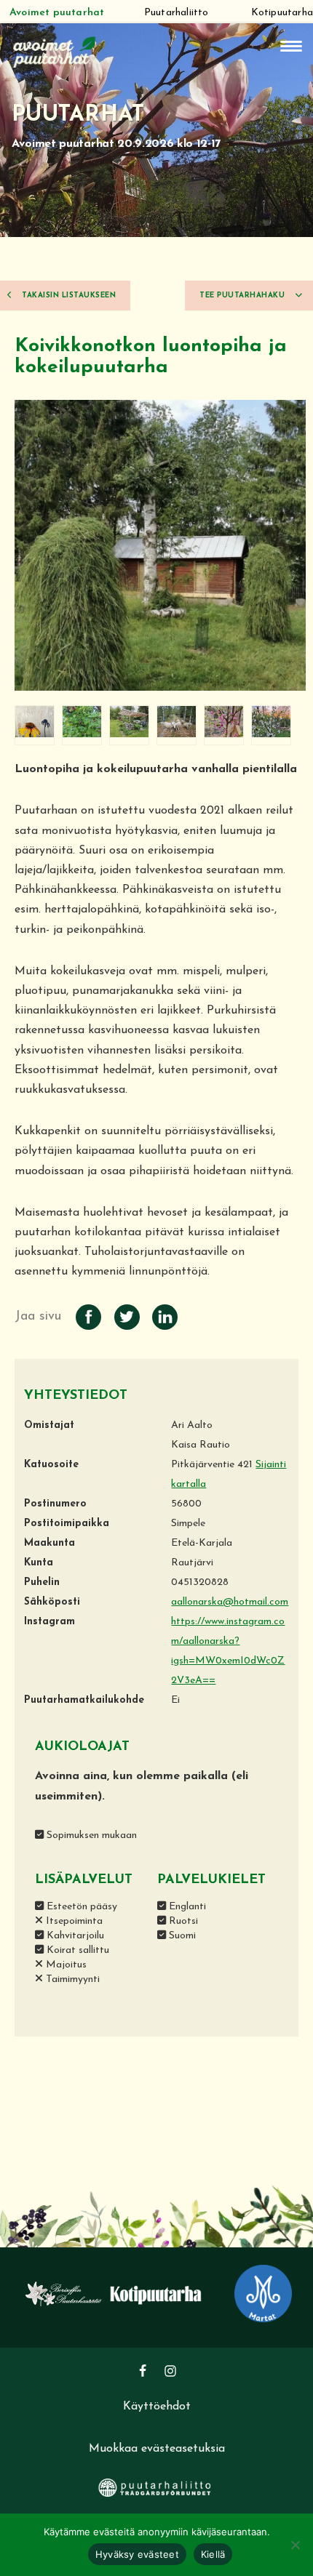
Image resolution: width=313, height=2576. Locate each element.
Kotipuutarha (282, 13)
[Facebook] (143, 2371)
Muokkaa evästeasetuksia (157, 2449)
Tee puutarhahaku (243, 296)
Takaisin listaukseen (68, 296)
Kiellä (213, 2554)
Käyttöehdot (157, 2407)
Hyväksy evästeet (137, 2554)
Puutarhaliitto (177, 13)
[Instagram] (170, 2371)
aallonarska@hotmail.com (230, 1602)
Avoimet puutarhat (57, 13)
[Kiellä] (295, 2545)
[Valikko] (291, 46)
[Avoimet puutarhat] (55, 51)
